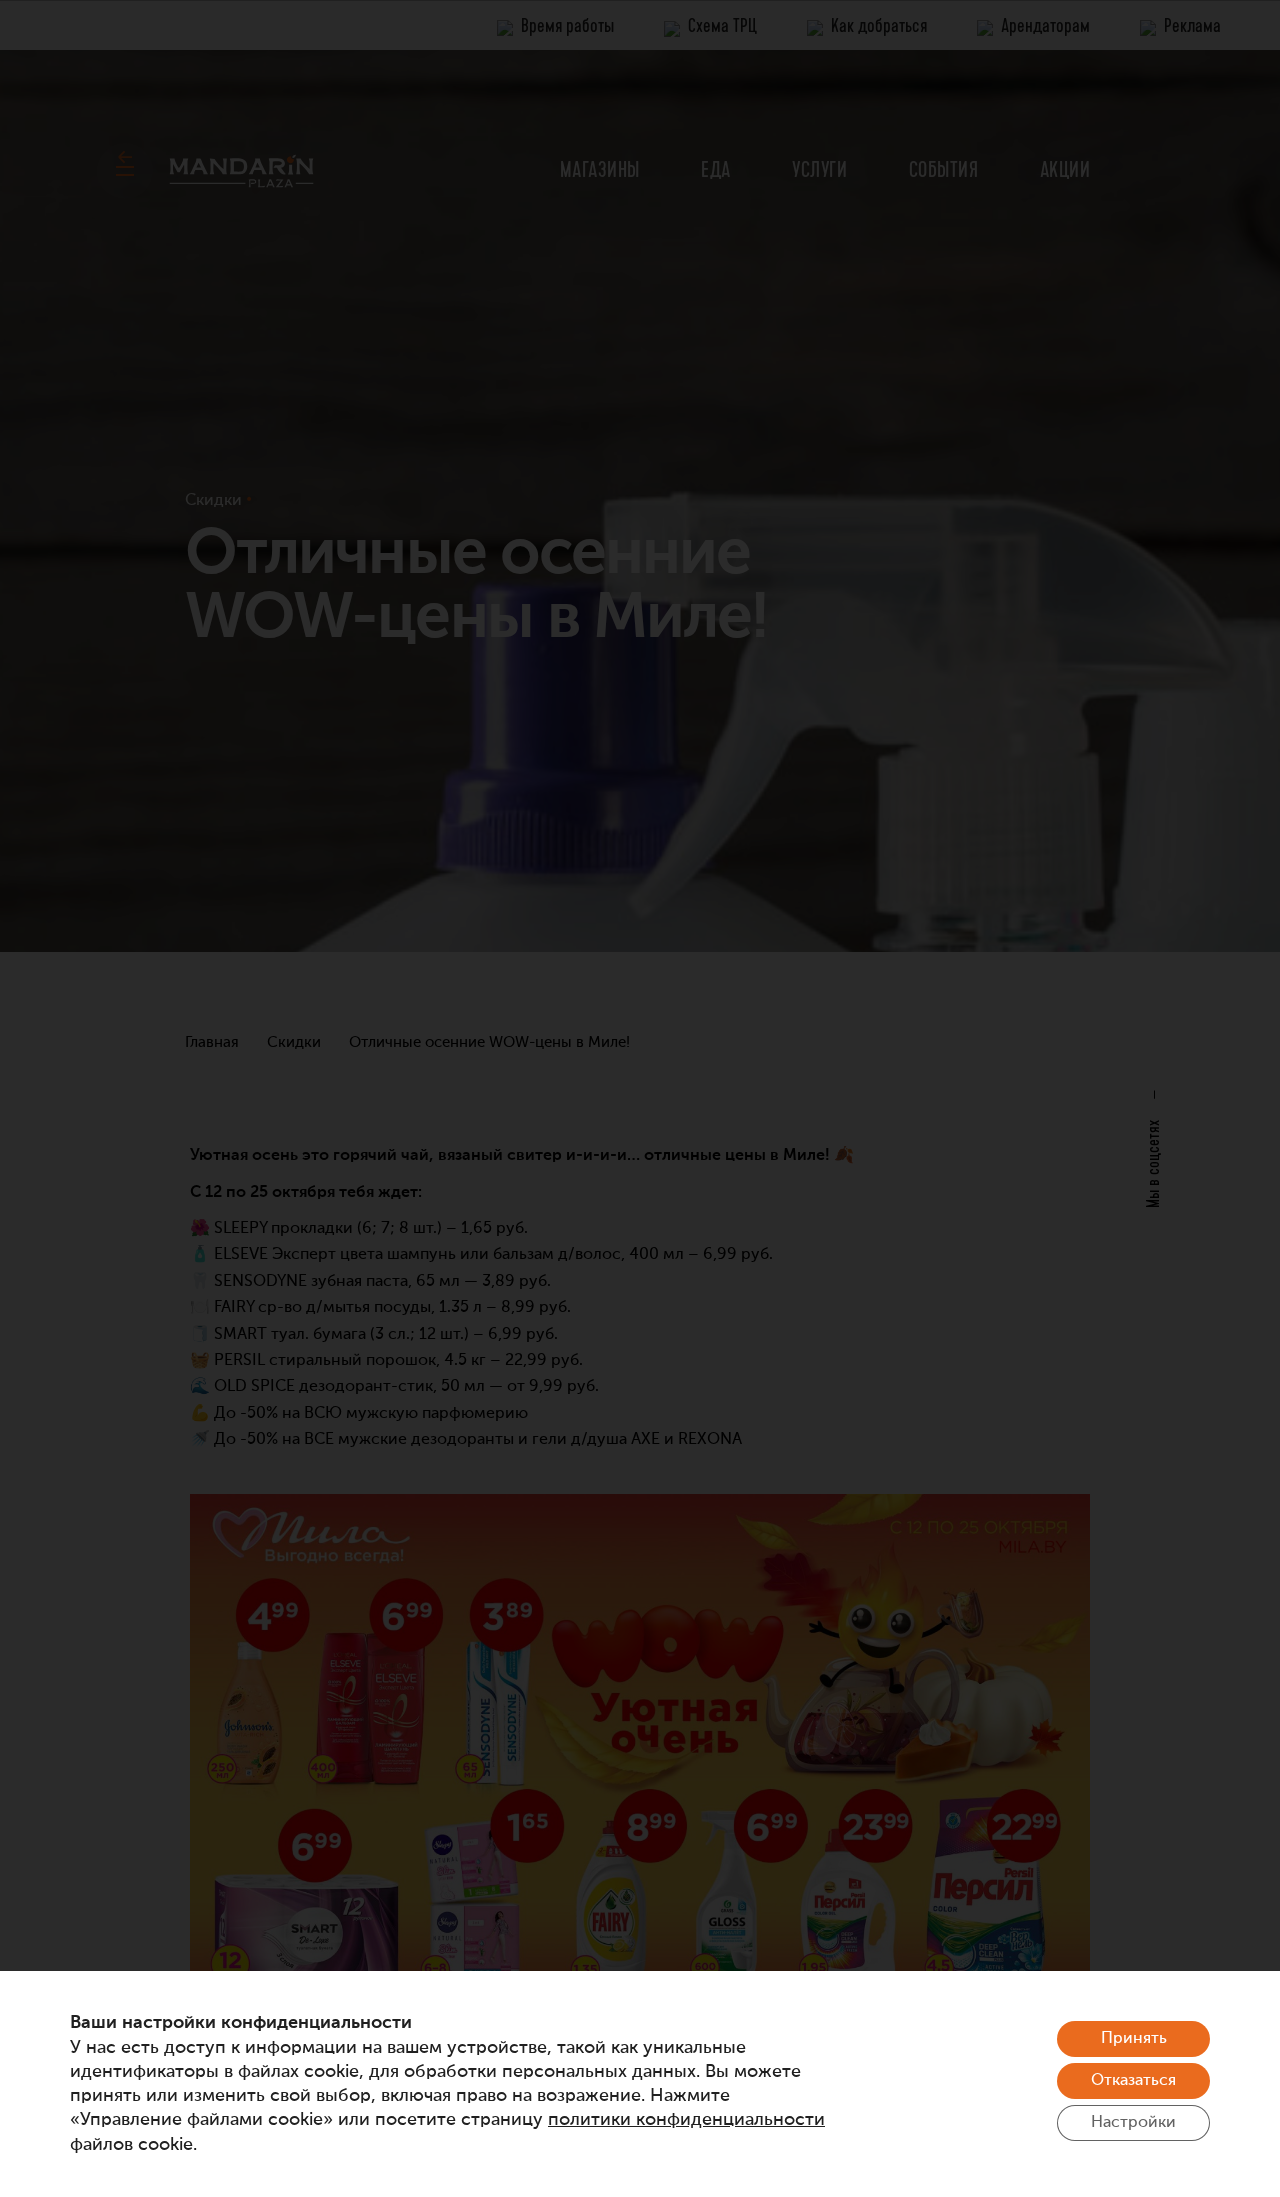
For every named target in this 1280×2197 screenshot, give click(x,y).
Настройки (1133, 2123)
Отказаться (1133, 2081)
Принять (1134, 2039)
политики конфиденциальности (686, 2120)
